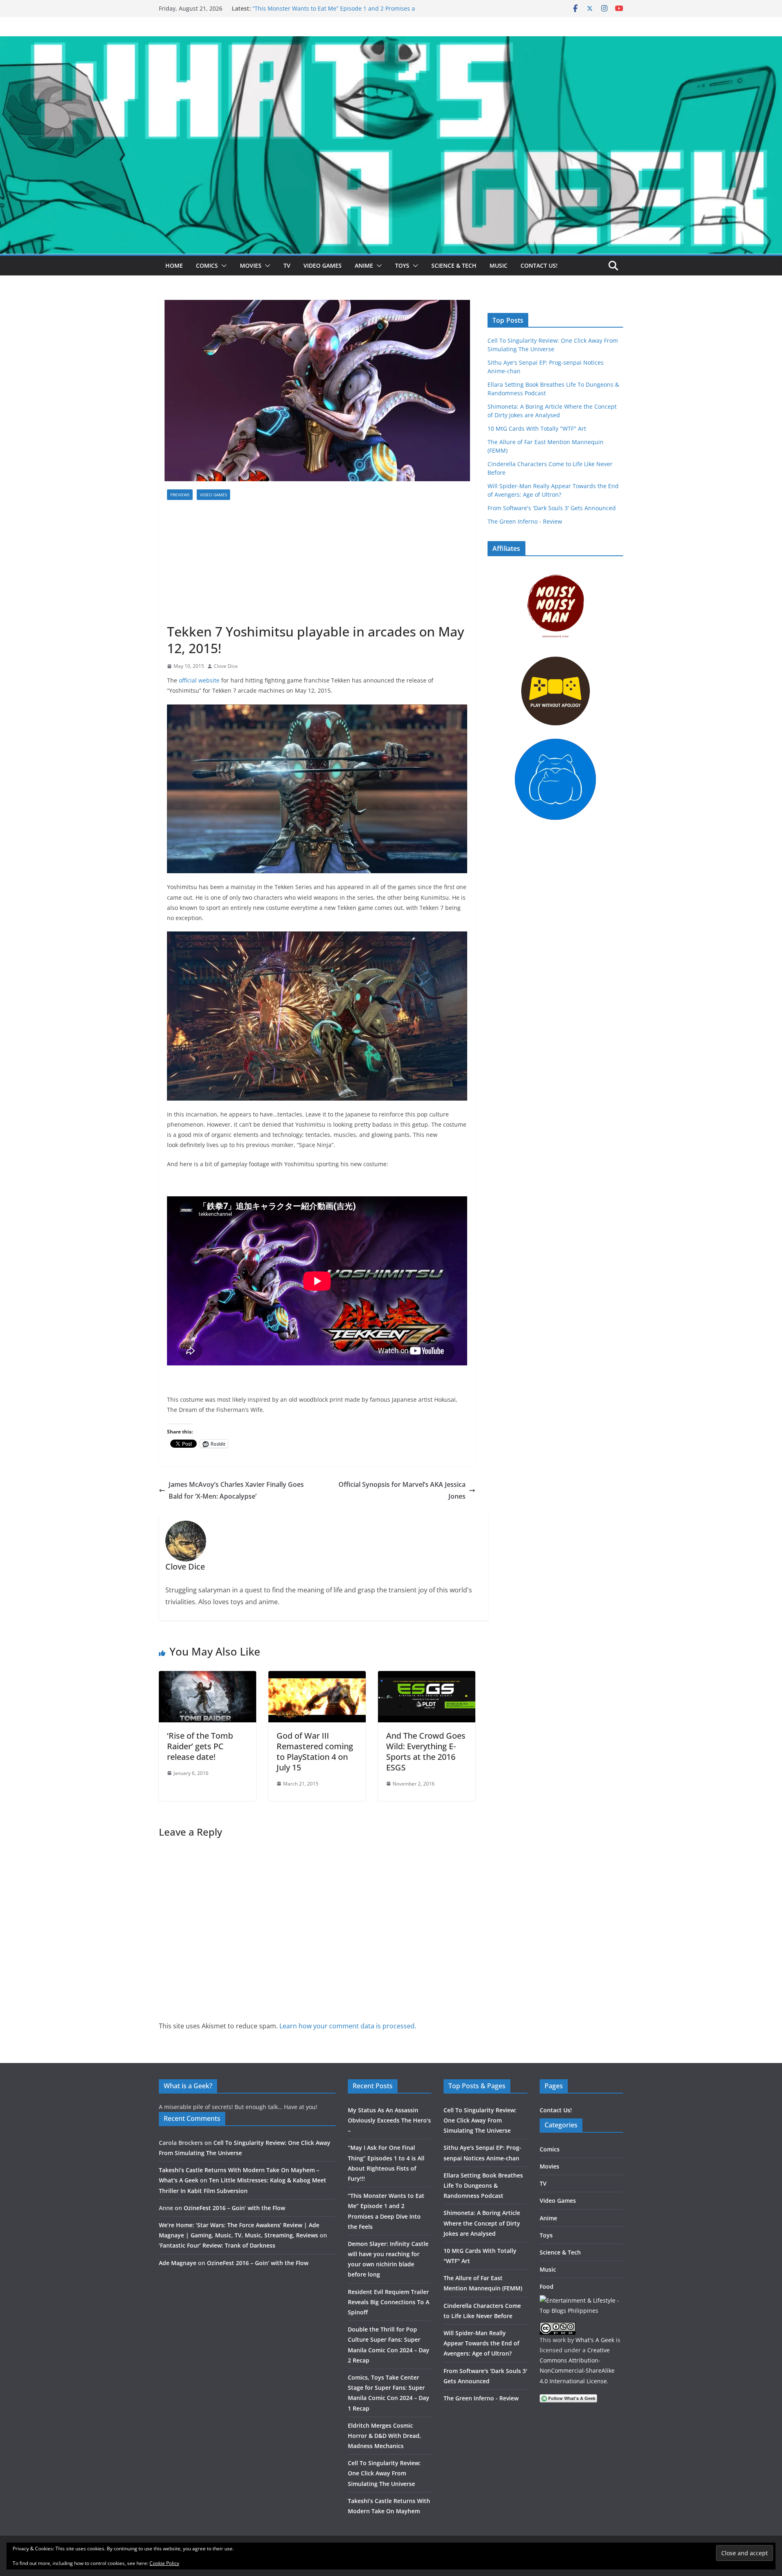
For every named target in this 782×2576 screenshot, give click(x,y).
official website (199, 680)
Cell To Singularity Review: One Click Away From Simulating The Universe (384, 2473)
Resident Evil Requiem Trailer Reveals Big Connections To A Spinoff (389, 2302)
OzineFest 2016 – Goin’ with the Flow (234, 2208)
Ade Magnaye (178, 2263)
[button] (222, 266)
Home (174, 265)
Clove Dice (226, 666)
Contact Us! (539, 265)
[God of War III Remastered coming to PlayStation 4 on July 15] (317, 1677)
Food (547, 2286)
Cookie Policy (164, 2563)
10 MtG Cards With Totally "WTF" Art (537, 428)
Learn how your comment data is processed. (348, 2026)
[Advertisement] (317, 562)
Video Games (323, 265)
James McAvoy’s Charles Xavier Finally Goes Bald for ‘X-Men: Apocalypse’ (236, 1490)
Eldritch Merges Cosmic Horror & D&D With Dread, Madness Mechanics (384, 2436)
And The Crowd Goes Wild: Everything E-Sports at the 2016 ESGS (426, 1751)
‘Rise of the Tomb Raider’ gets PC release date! (200, 1746)
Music (499, 265)
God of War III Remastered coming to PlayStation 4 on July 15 (315, 1751)
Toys (402, 265)
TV (287, 265)
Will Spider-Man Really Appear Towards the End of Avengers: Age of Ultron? (481, 2343)
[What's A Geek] (391, 42)
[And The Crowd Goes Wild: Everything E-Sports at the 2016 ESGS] (427, 1677)
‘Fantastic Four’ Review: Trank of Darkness (217, 2245)
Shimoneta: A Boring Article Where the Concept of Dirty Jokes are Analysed (482, 2223)
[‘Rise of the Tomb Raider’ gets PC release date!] (208, 1677)
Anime (364, 265)
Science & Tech (454, 265)
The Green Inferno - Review (525, 521)
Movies (251, 265)
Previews (180, 495)
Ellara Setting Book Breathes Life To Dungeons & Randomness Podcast (483, 2185)
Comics (207, 265)
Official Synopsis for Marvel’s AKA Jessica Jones (402, 1490)
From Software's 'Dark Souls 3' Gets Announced (552, 508)
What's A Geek (595, 2340)
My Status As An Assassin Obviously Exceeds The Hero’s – (389, 2120)
